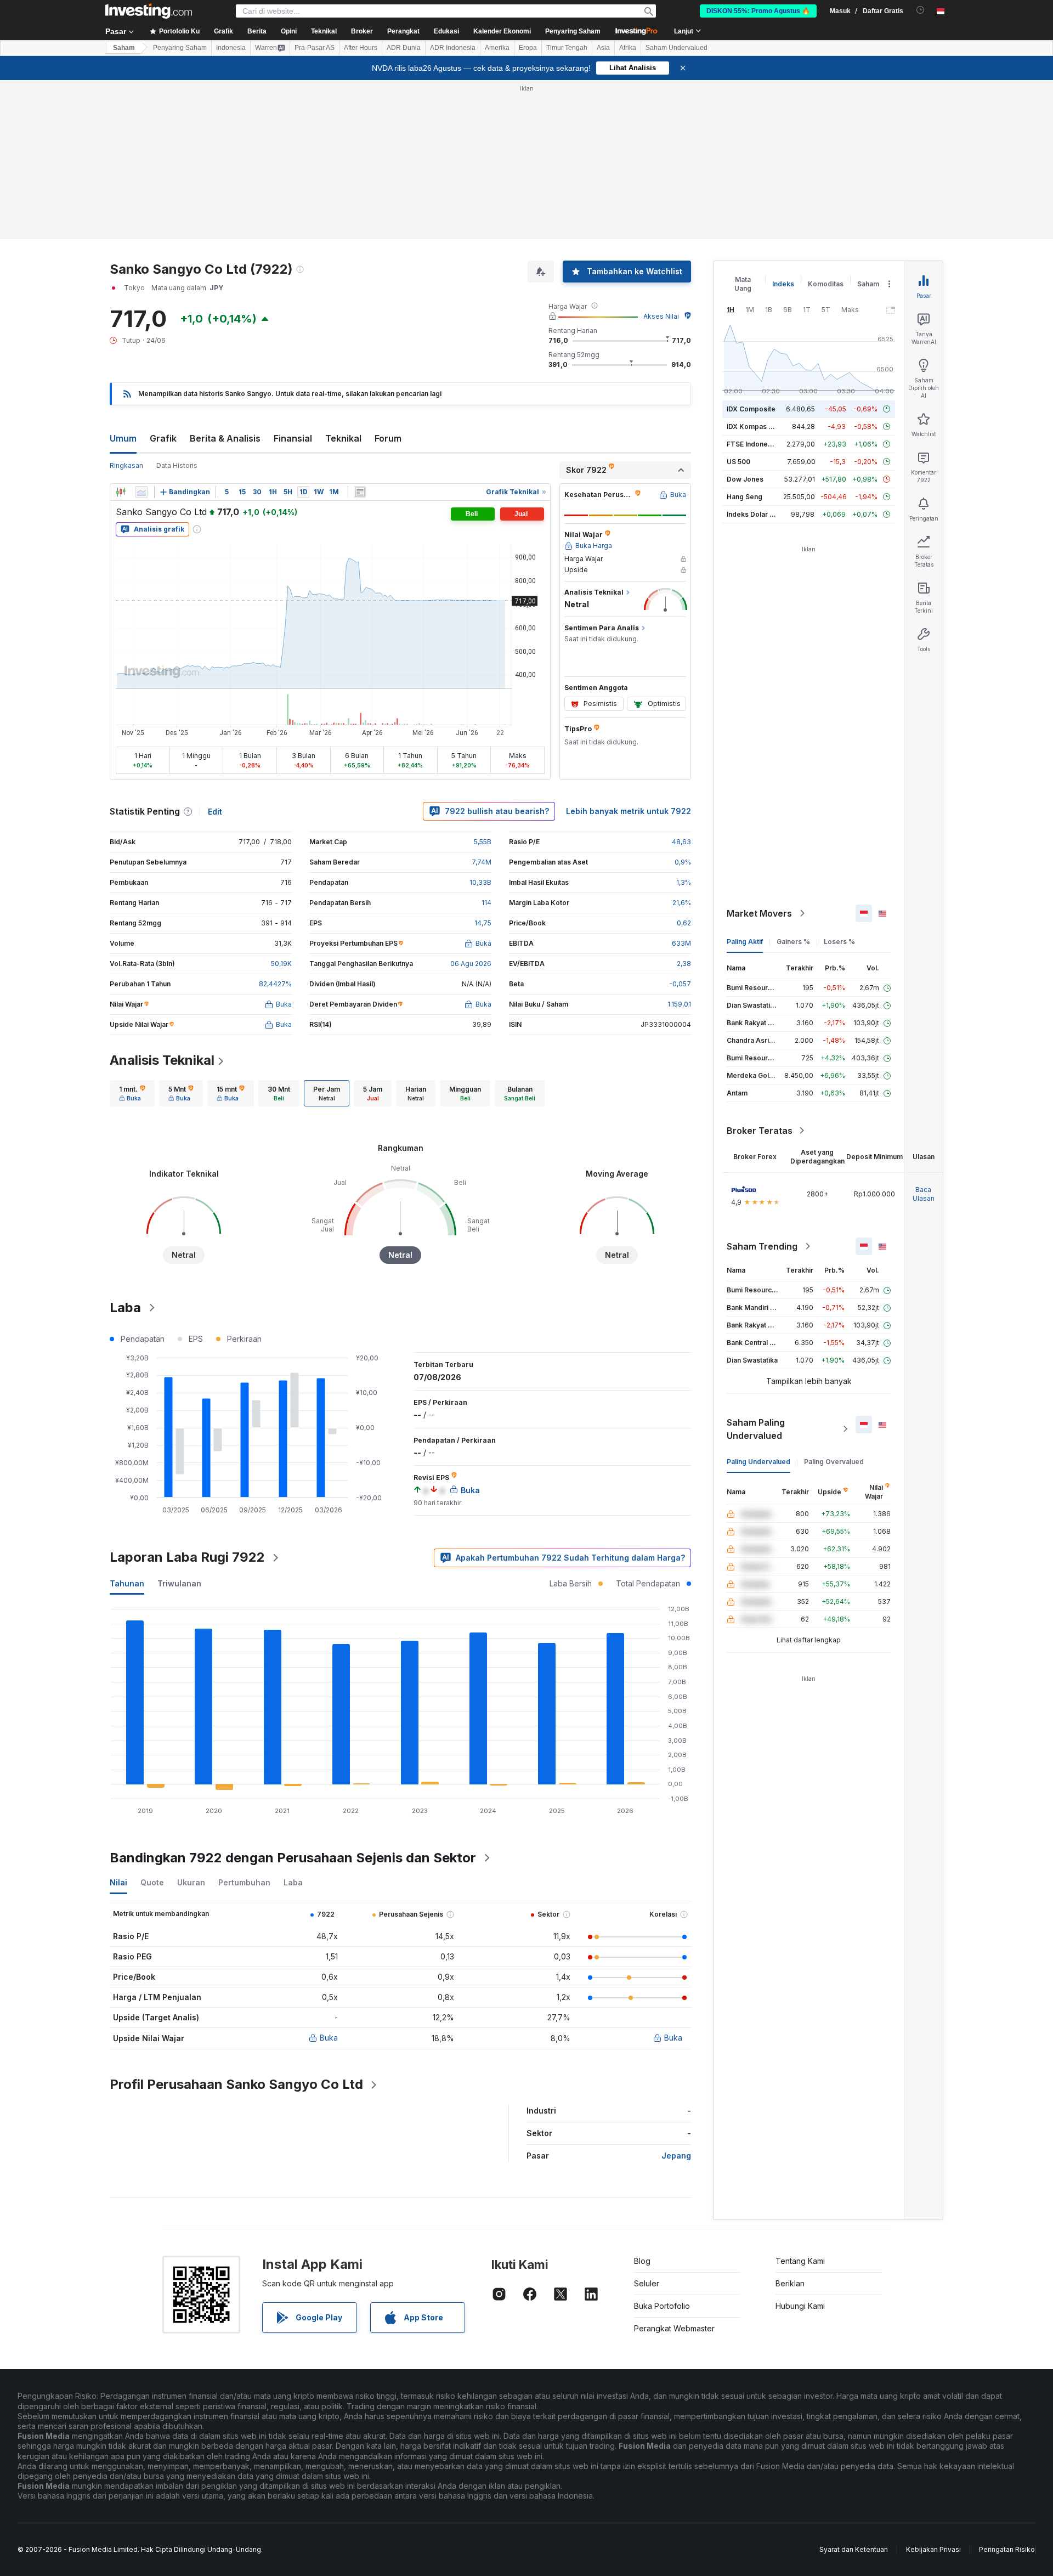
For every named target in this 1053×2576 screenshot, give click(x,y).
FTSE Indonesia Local (762, 444)
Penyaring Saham (573, 31)
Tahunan (127, 1583)
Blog (642, 2261)
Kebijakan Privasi (933, 2549)
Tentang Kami (800, 2261)
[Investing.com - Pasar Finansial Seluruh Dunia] (149, 11)
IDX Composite (751, 409)
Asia (603, 48)
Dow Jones (745, 479)
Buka (329, 2038)
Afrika (628, 48)
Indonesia (231, 48)
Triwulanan (179, 1583)
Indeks (783, 284)
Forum (388, 438)
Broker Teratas (760, 1131)
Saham (124, 48)
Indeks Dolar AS (753, 514)
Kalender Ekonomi (502, 31)
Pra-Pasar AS (315, 48)
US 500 (738, 462)
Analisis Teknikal (162, 1060)
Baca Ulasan (924, 1194)
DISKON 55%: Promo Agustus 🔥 (758, 11)
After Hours (361, 48)
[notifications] (921, 10)
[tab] (132, 1093)
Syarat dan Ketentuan (854, 2549)
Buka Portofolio (662, 2306)
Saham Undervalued (676, 48)
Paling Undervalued (758, 1462)
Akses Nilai (661, 316)
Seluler (647, 2283)
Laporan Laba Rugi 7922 (187, 1557)
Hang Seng (745, 497)
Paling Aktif (745, 942)
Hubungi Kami (800, 2306)
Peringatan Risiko (1007, 2549)
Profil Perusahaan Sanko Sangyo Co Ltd (236, 2084)
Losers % (839, 942)
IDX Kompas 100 (753, 426)
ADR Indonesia (453, 48)
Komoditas (826, 284)
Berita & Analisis (225, 438)
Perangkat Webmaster (674, 2328)
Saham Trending (762, 1246)
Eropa (528, 48)
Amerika (497, 48)
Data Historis (177, 465)
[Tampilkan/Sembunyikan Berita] (360, 492)
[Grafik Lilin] (121, 492)
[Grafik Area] (141, 492)
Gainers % (793, 942)
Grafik (163, 438)
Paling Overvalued (834, 1462)
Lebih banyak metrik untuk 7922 (629, 811)
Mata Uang (743, 284)
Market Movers (759, 913)
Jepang (676, 2156)
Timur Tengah (567, 48)
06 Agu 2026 (471, 964)
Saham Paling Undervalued (756, 1429)
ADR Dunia (404, 48)
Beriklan (790, 2283)
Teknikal (343, 438)
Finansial (293, 438)
